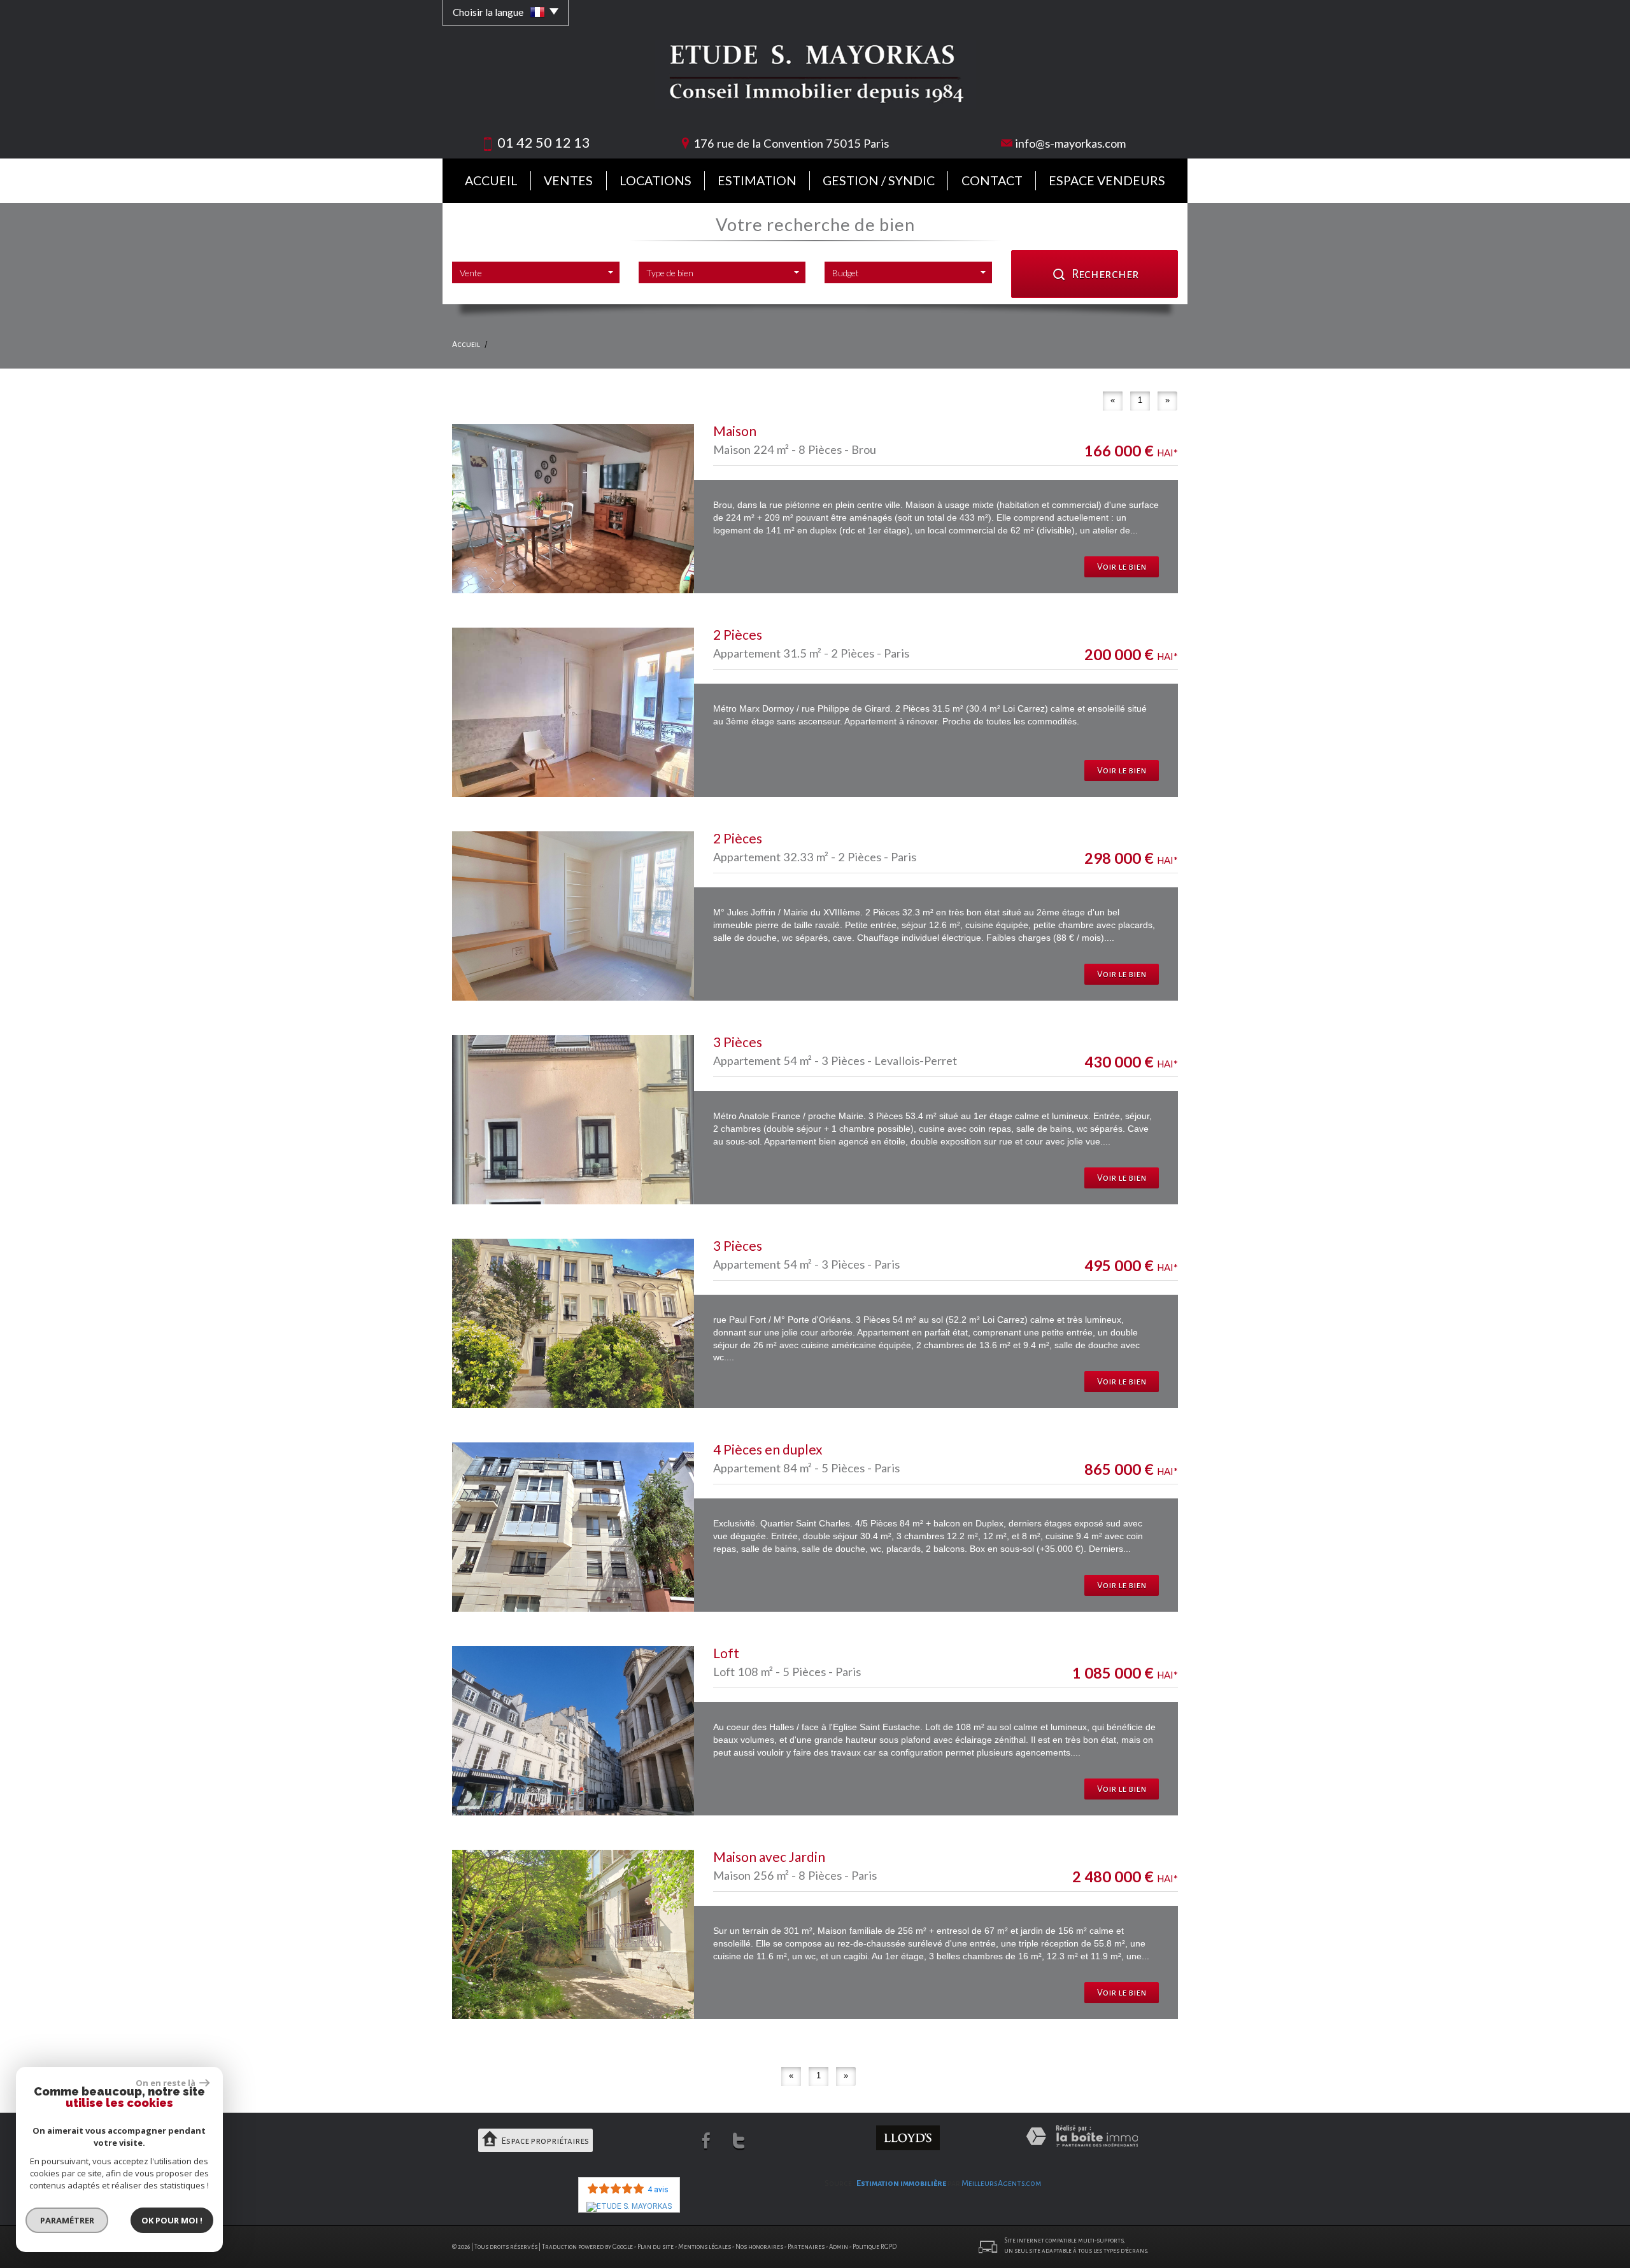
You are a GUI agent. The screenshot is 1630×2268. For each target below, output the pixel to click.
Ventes (568, 180)
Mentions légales (705, 2247)
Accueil (491, 180)
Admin (839, 2247)
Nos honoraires (759, 2247)
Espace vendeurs (1107, 180)
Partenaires (806, 2247)
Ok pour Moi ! (172, 2220)
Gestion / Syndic (879, 180)
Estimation (757, 180)
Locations (656, 180)
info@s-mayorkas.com (1070, 143)
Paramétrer (67, 2220)
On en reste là (166, 2083)
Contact (992, 180)
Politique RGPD (875, 2247)
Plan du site (656, 2247)
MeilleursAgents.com (1002, 2183)
